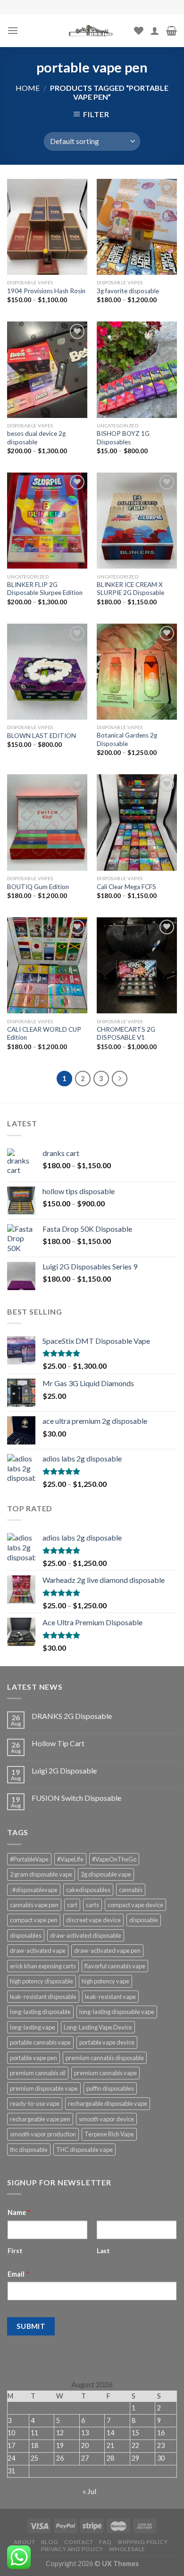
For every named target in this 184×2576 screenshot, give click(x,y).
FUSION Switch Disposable (76, 1798)
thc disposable (29, 2150)
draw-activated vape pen (107, 1950)
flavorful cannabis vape (115, 1966)
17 (11, 2445)
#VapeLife (70, 1859)
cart (72, 1905)
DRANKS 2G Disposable (72, 1716)
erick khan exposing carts (43, 1966)
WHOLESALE (127, 2549)
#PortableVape (29, 1859)
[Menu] (13, 30)
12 (60, 2433)
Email (18, 2274)
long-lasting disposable (40, 2012)
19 (60, 2445)
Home (28, 88)
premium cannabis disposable (105, 2058)
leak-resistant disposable (43, 1997)
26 (60, 2458)
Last (103, 2251)
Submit (31, 2326)
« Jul (89, 2491)
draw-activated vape (38, 1950)
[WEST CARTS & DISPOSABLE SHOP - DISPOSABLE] (92, 31)
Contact (79, 2542)
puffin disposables (110, 2088)
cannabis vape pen (34, 1905)
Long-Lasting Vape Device (98, 2027)
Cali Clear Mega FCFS (126, 887)
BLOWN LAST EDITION (42, 736)
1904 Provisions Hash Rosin (46, 291)
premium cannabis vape (105, 2073)
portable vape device (107, 2042)
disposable (144, 1920)
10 (11, 2433)
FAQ (105, 2542)
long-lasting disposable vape (117, 2012)
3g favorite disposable (128, 291)
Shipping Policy (143, 2542)
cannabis (131, 1890)
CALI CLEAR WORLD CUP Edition (44, 1034)
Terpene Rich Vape (109, 2134)
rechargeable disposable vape (108, 2103)
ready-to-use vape (35, 2103)
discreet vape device (93, 1920)
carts (92, 1905)
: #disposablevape (34, 1890)
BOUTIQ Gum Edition (38, 887)
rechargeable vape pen (40, 2119)
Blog (50, 2542)
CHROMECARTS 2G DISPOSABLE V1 (126, 1034)
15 (135, 2433)
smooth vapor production (43, 2134)
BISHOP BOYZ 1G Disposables (123, 438)
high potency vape (105, 1981)
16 (161, 2433)
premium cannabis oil (38, 2073)
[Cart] (171, 31)
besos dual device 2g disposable (36, 438)
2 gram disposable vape (41, 1874)
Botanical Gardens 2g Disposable (127, 739)
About (24, 2542)
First (15, 2251)
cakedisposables (88, 1890)
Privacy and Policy (72, 2549)
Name (19, 2212)
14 (110, 2433)
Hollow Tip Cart (58, 1743)
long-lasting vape (33, 2027)
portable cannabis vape (40, 2042)
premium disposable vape (44, 2088)
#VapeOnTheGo (114, 1859)
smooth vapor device (106, 2119)
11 (34, 2433)
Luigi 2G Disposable (64, 1770)
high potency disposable (42, 1981)
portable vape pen (33, 2058)
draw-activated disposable (86, 1935)
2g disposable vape (106, 1874)
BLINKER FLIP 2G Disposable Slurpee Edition (45, 589)
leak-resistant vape (110, 1997)
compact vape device (135, 1905)
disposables (26, 1935)
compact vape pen (34, 1920)
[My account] (155, 31)
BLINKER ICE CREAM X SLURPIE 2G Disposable (130, 589)
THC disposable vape (84, 2150)
